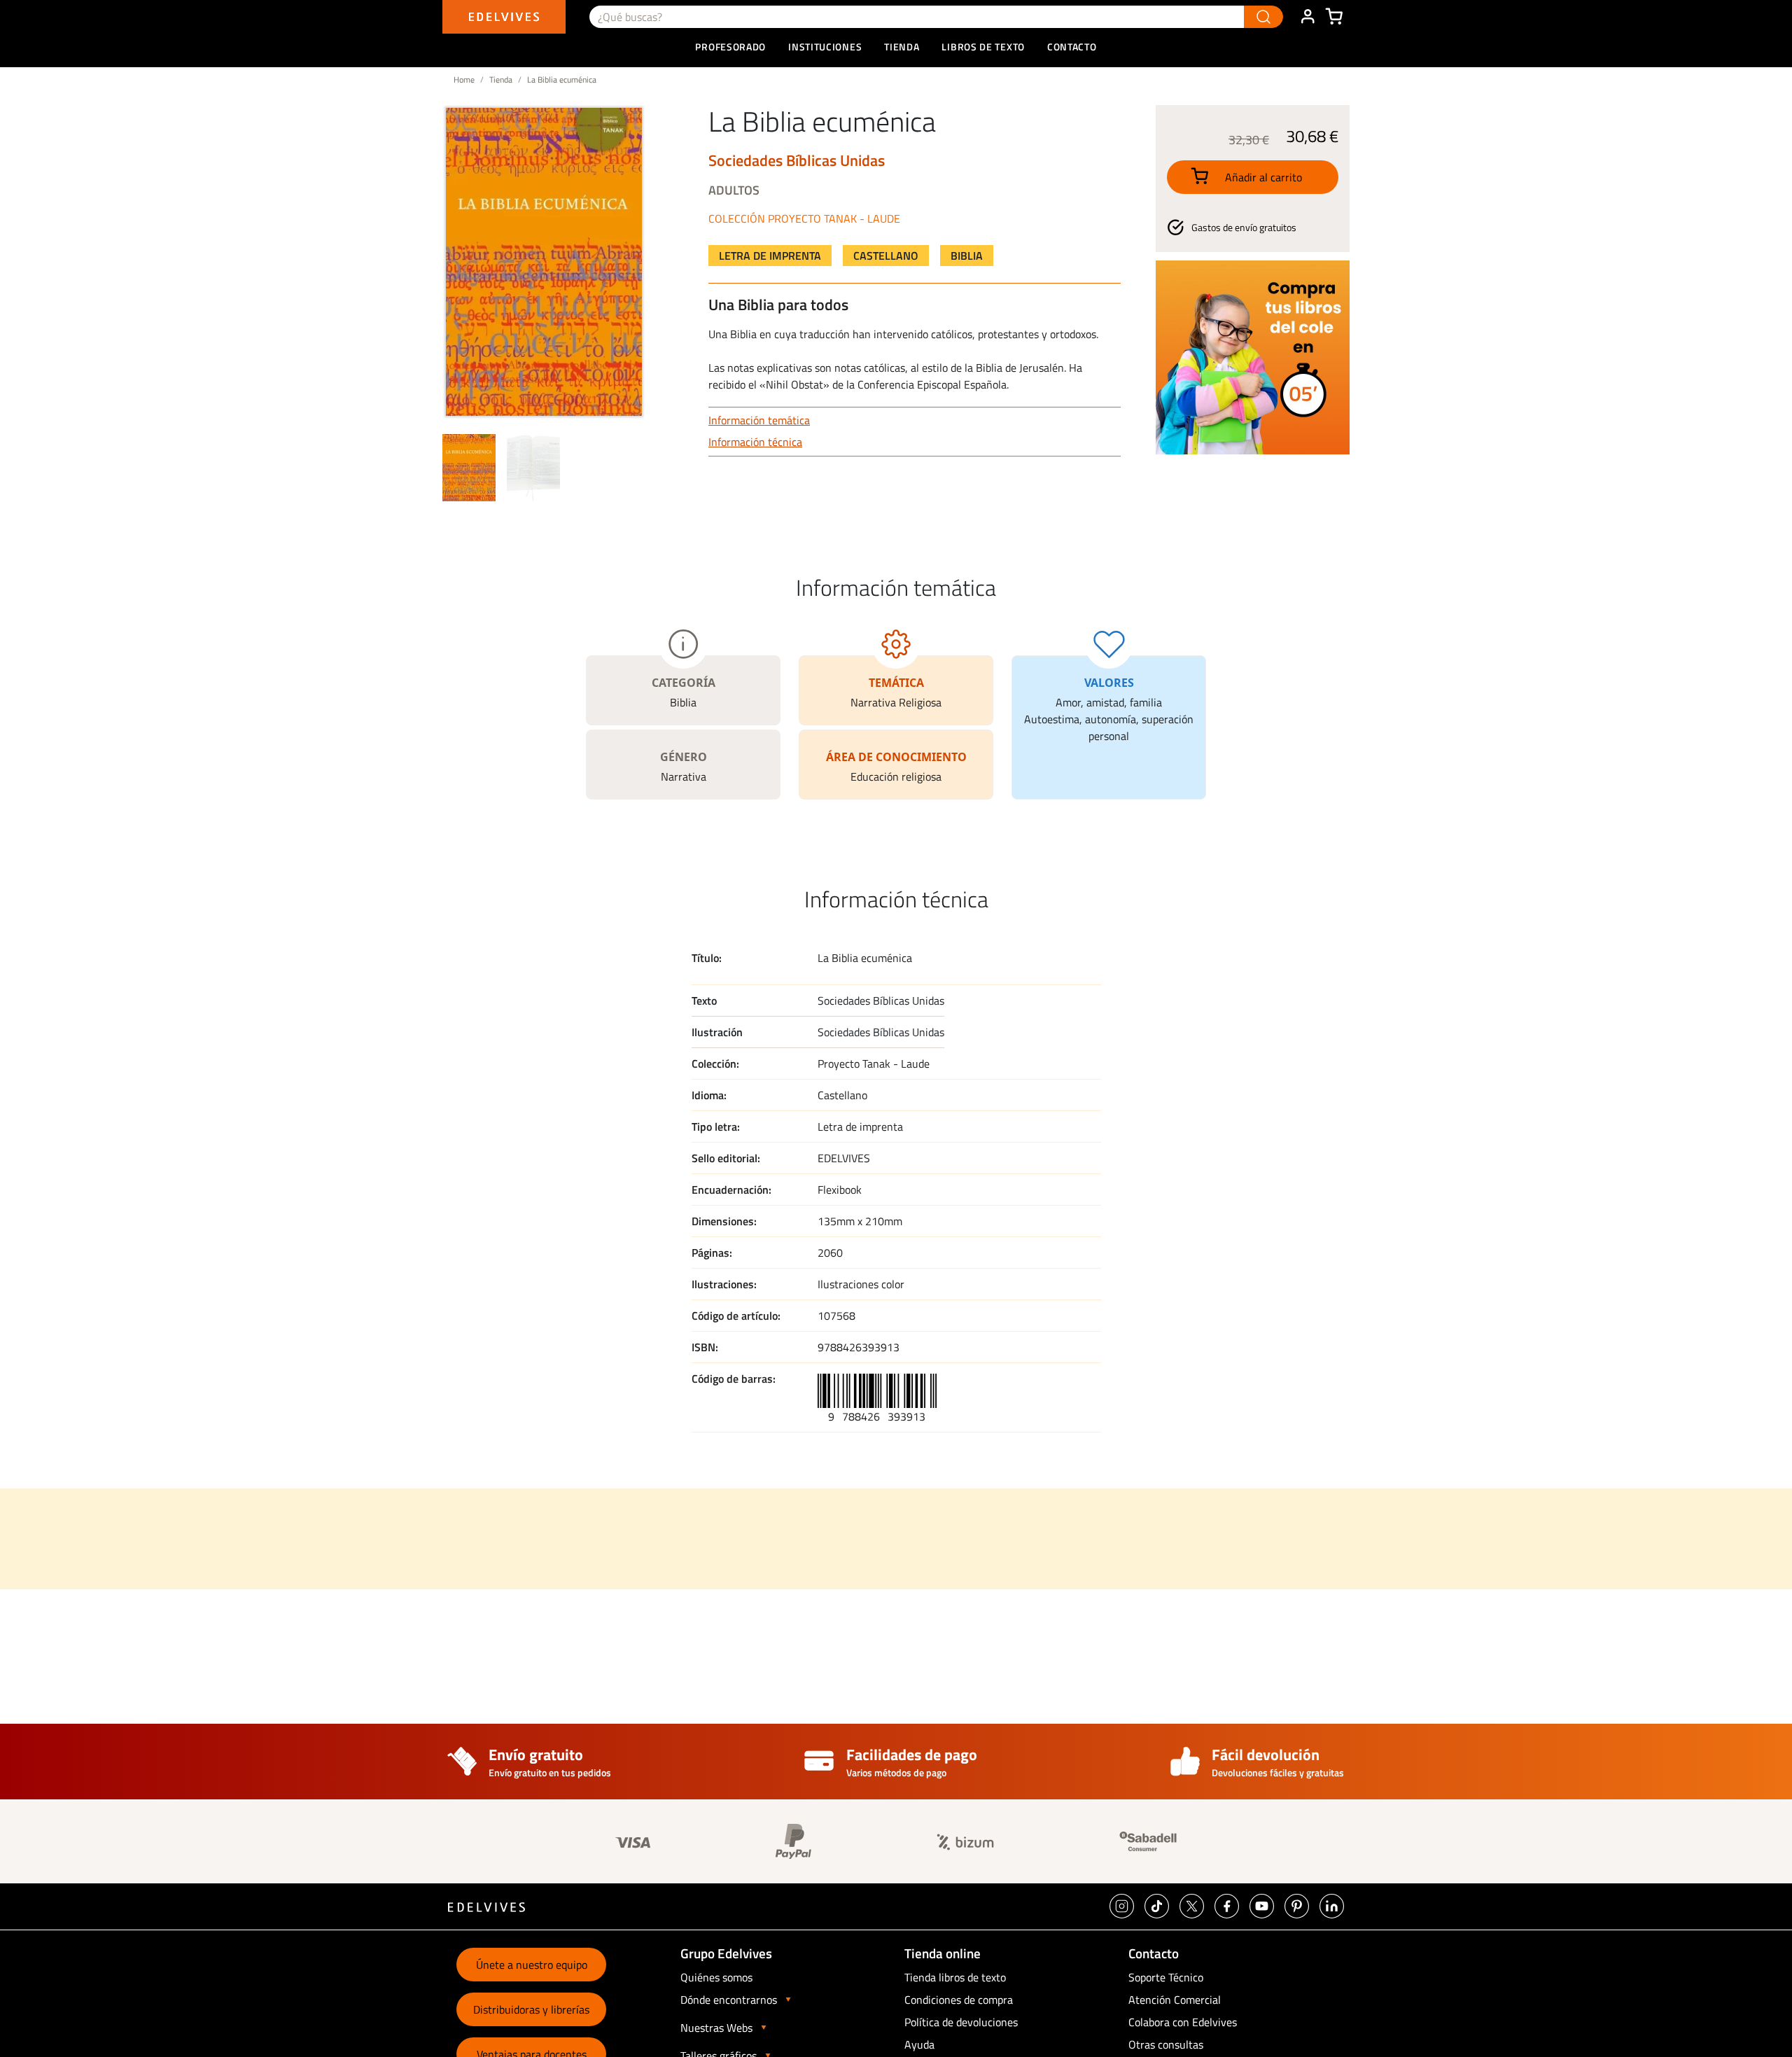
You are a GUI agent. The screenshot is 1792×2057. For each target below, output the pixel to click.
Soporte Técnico (1166, 1977)
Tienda (501, 79)
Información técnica (755, 442)
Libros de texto (983, 47)
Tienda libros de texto (955, 1977)
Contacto (1072, 47)
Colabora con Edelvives (1183, 2022)
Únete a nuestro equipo (532, 1965)
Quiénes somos (716, 1977)
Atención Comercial (1175, 2000)
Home (464, 79)
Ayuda (919, 2044)
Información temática (759, 420)
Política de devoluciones (961, 2022)
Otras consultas (1166, 2044)
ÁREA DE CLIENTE (1308, 17)
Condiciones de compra (959, 2000)
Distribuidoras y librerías (531, 2009)
